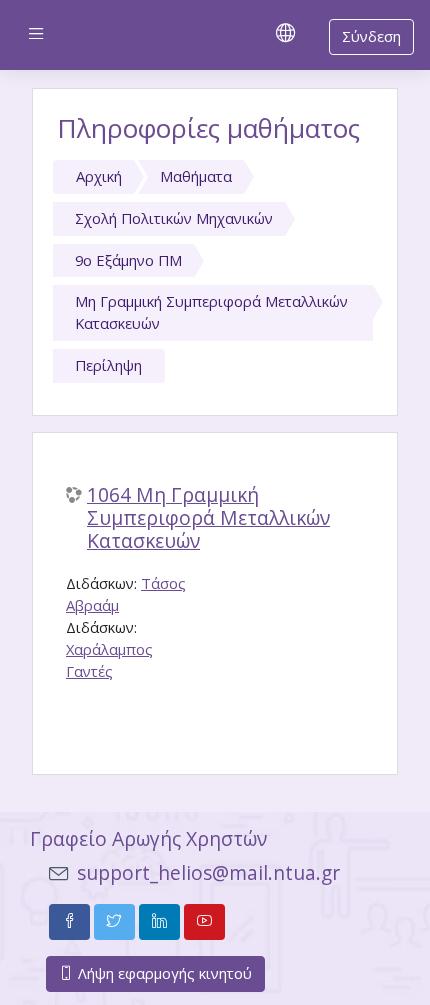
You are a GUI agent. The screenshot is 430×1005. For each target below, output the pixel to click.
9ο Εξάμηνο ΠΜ (128, 260)
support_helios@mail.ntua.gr (208, 872)
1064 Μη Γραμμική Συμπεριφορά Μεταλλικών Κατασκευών (208, 518)
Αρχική (99, 176)
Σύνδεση (371, 36)
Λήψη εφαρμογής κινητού (163, 973)
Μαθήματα (196, 176)
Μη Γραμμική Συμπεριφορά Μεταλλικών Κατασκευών (211, 312)
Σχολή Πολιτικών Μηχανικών (174, 218)
